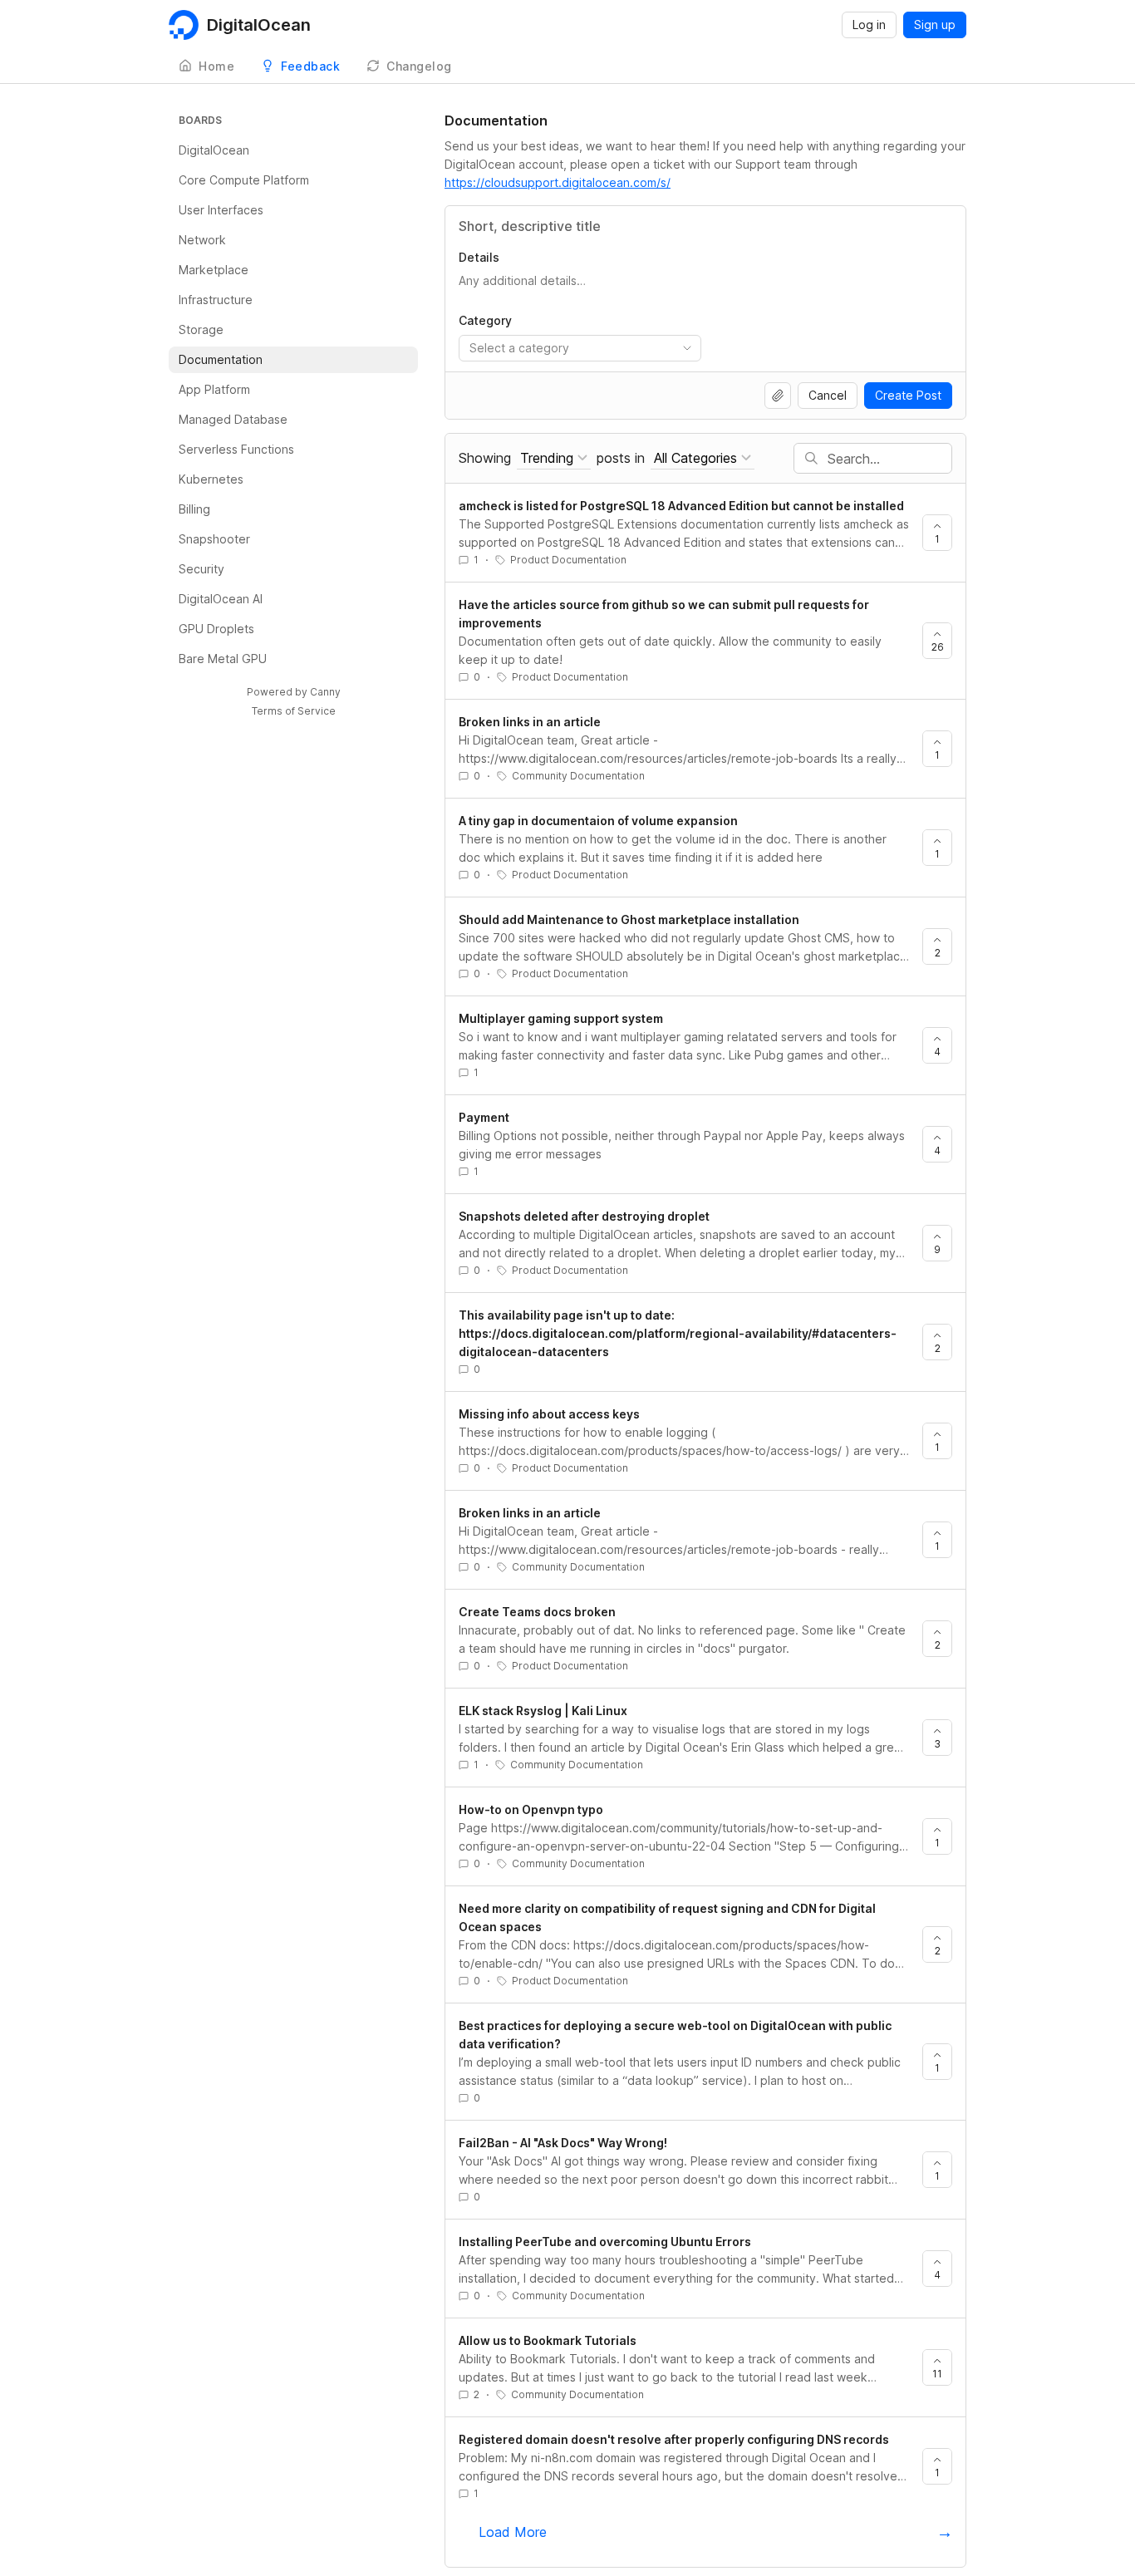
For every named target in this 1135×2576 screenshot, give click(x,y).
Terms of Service (294, 711)
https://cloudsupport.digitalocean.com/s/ (558, 182)
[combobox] (580, 348)
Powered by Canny (294, 692)
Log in (869, 25)
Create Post (908, 395)
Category (485, 320)
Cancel (828, 395)
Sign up (935, 25)
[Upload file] (778, 396)
